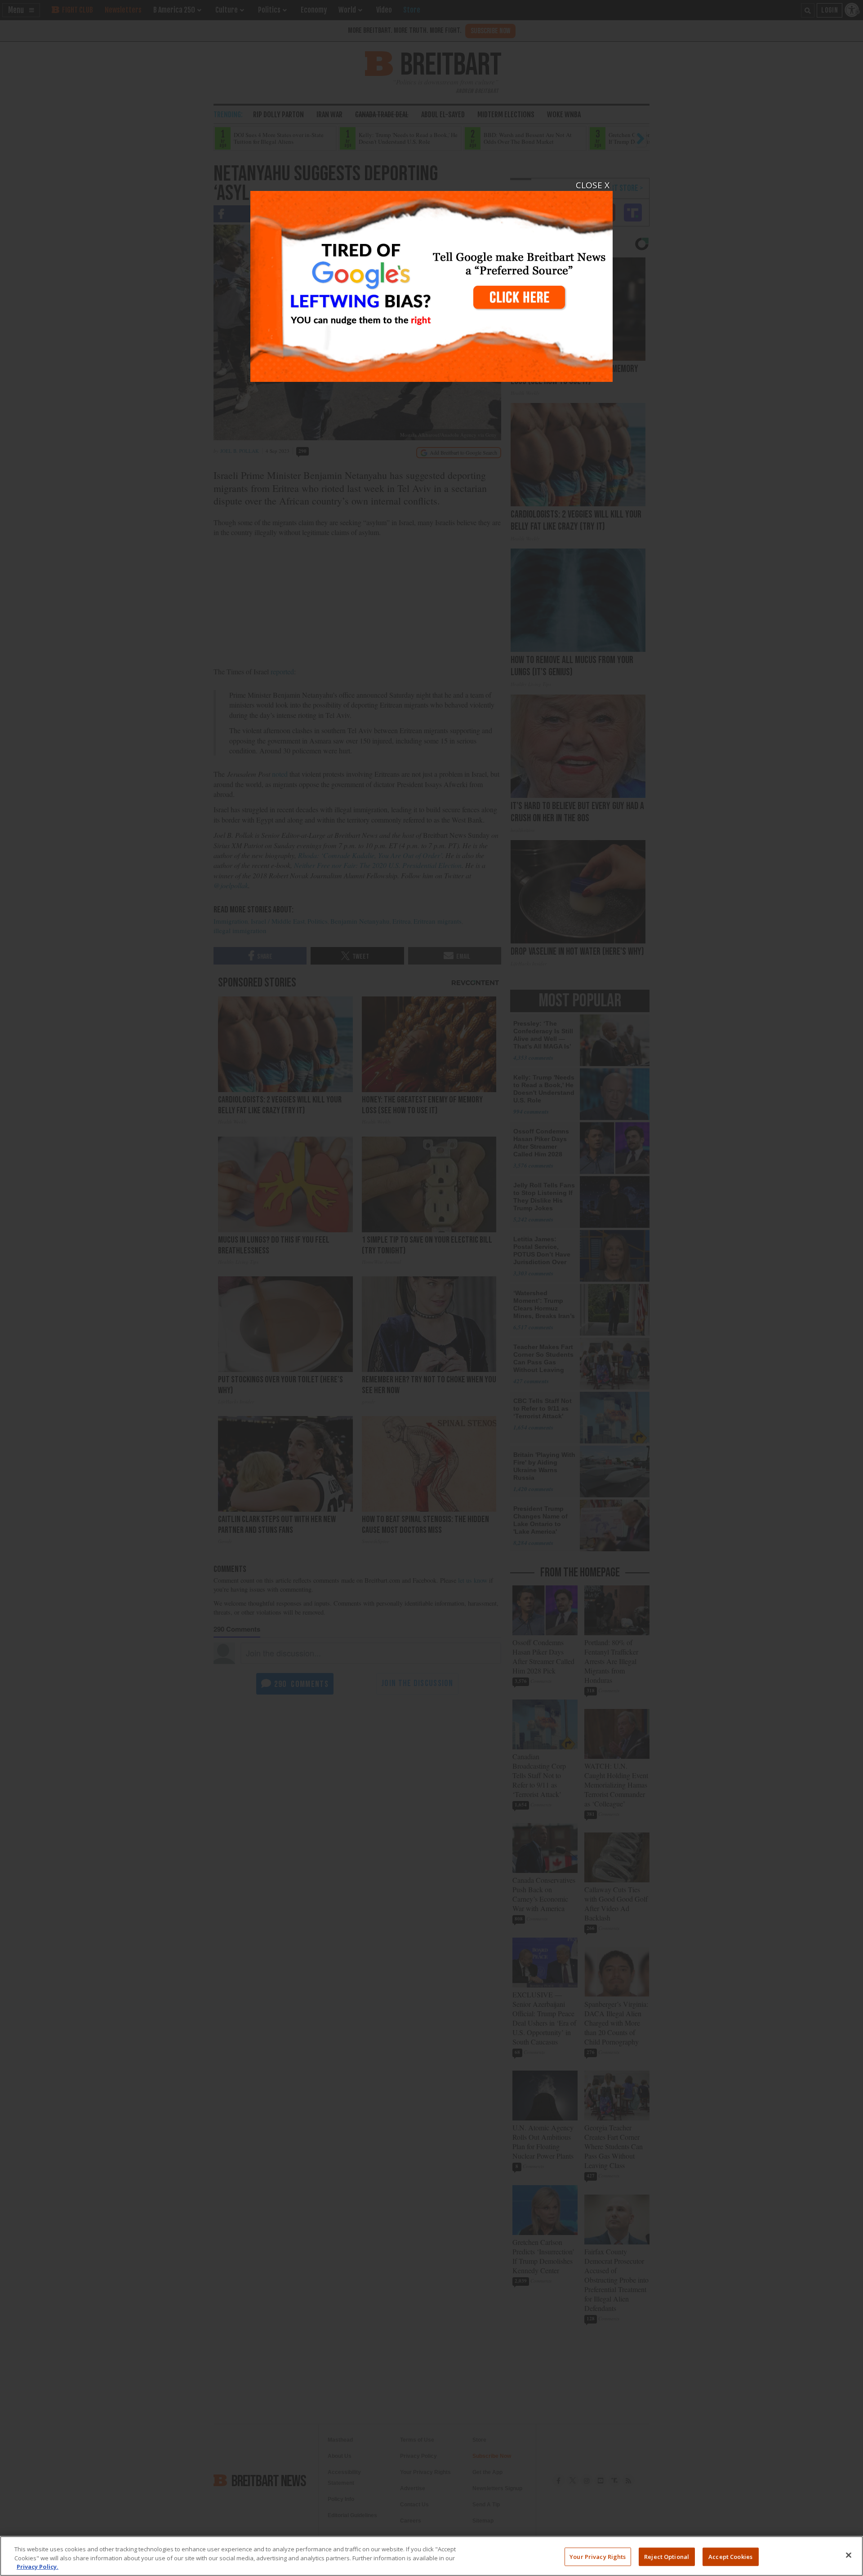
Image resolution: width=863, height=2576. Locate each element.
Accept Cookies (730, 2556)
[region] (431, 2556)
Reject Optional (667, 2556)
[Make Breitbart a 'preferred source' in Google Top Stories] (431, 281)
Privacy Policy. (38, 2567)
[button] (431, 1288)
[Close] (849, 2555)
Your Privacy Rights (598, 2556)
